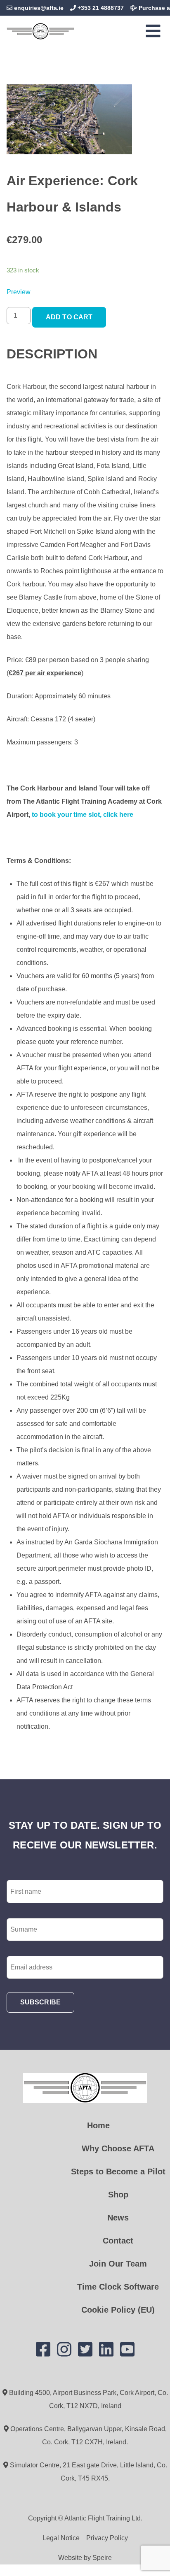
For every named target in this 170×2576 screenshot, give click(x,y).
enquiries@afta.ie (39, 8)
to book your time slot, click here (83, 815)
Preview (19, 292)
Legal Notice (61, 2538)
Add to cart (69, 317)
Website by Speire (85, 2558)
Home (98, 2125)
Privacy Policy (107, 2538)
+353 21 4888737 (100, 8)
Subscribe (40, 2002)
